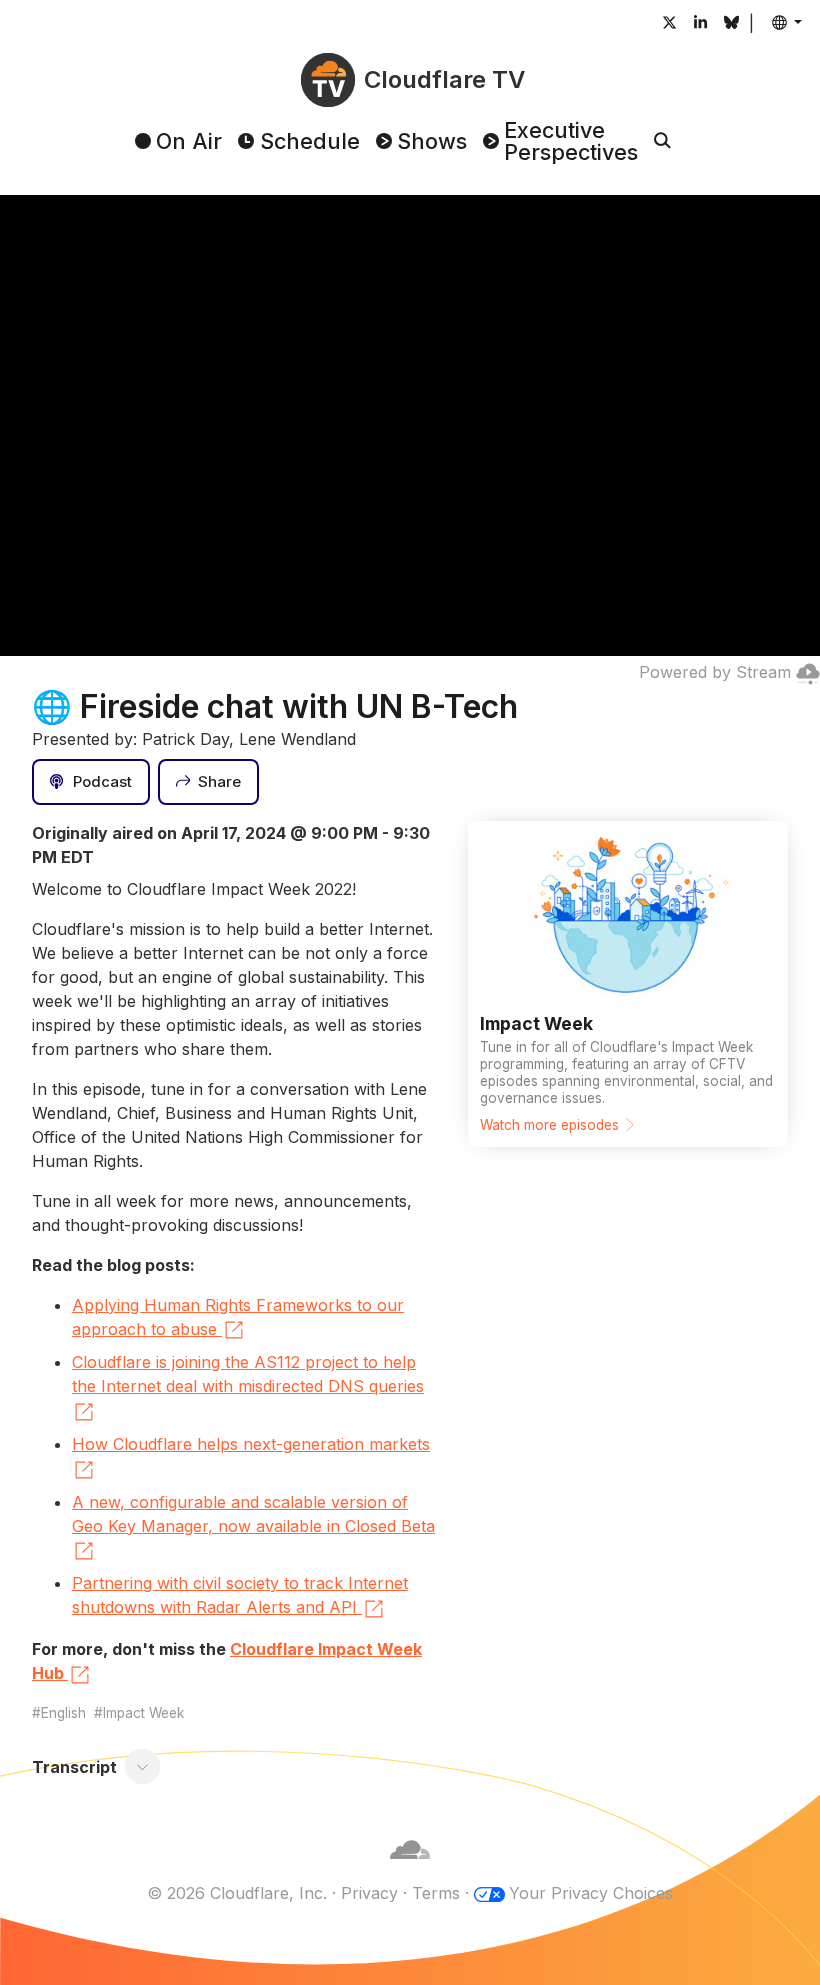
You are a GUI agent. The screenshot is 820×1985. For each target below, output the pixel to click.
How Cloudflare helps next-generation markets (251, 1444)
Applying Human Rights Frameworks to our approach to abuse (238, 1317)
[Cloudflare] (410, 1869)
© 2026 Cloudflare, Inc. (237, 1893)
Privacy (369, 1893)
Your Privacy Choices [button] (591, 1893)
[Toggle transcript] (143, 1767)
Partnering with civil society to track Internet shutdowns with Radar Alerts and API (240, 1595)
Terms (436, 1893)
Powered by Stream (715, 672)
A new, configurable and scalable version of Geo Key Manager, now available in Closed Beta (253, 1514)
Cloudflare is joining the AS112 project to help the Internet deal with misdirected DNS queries (248, 1374)
